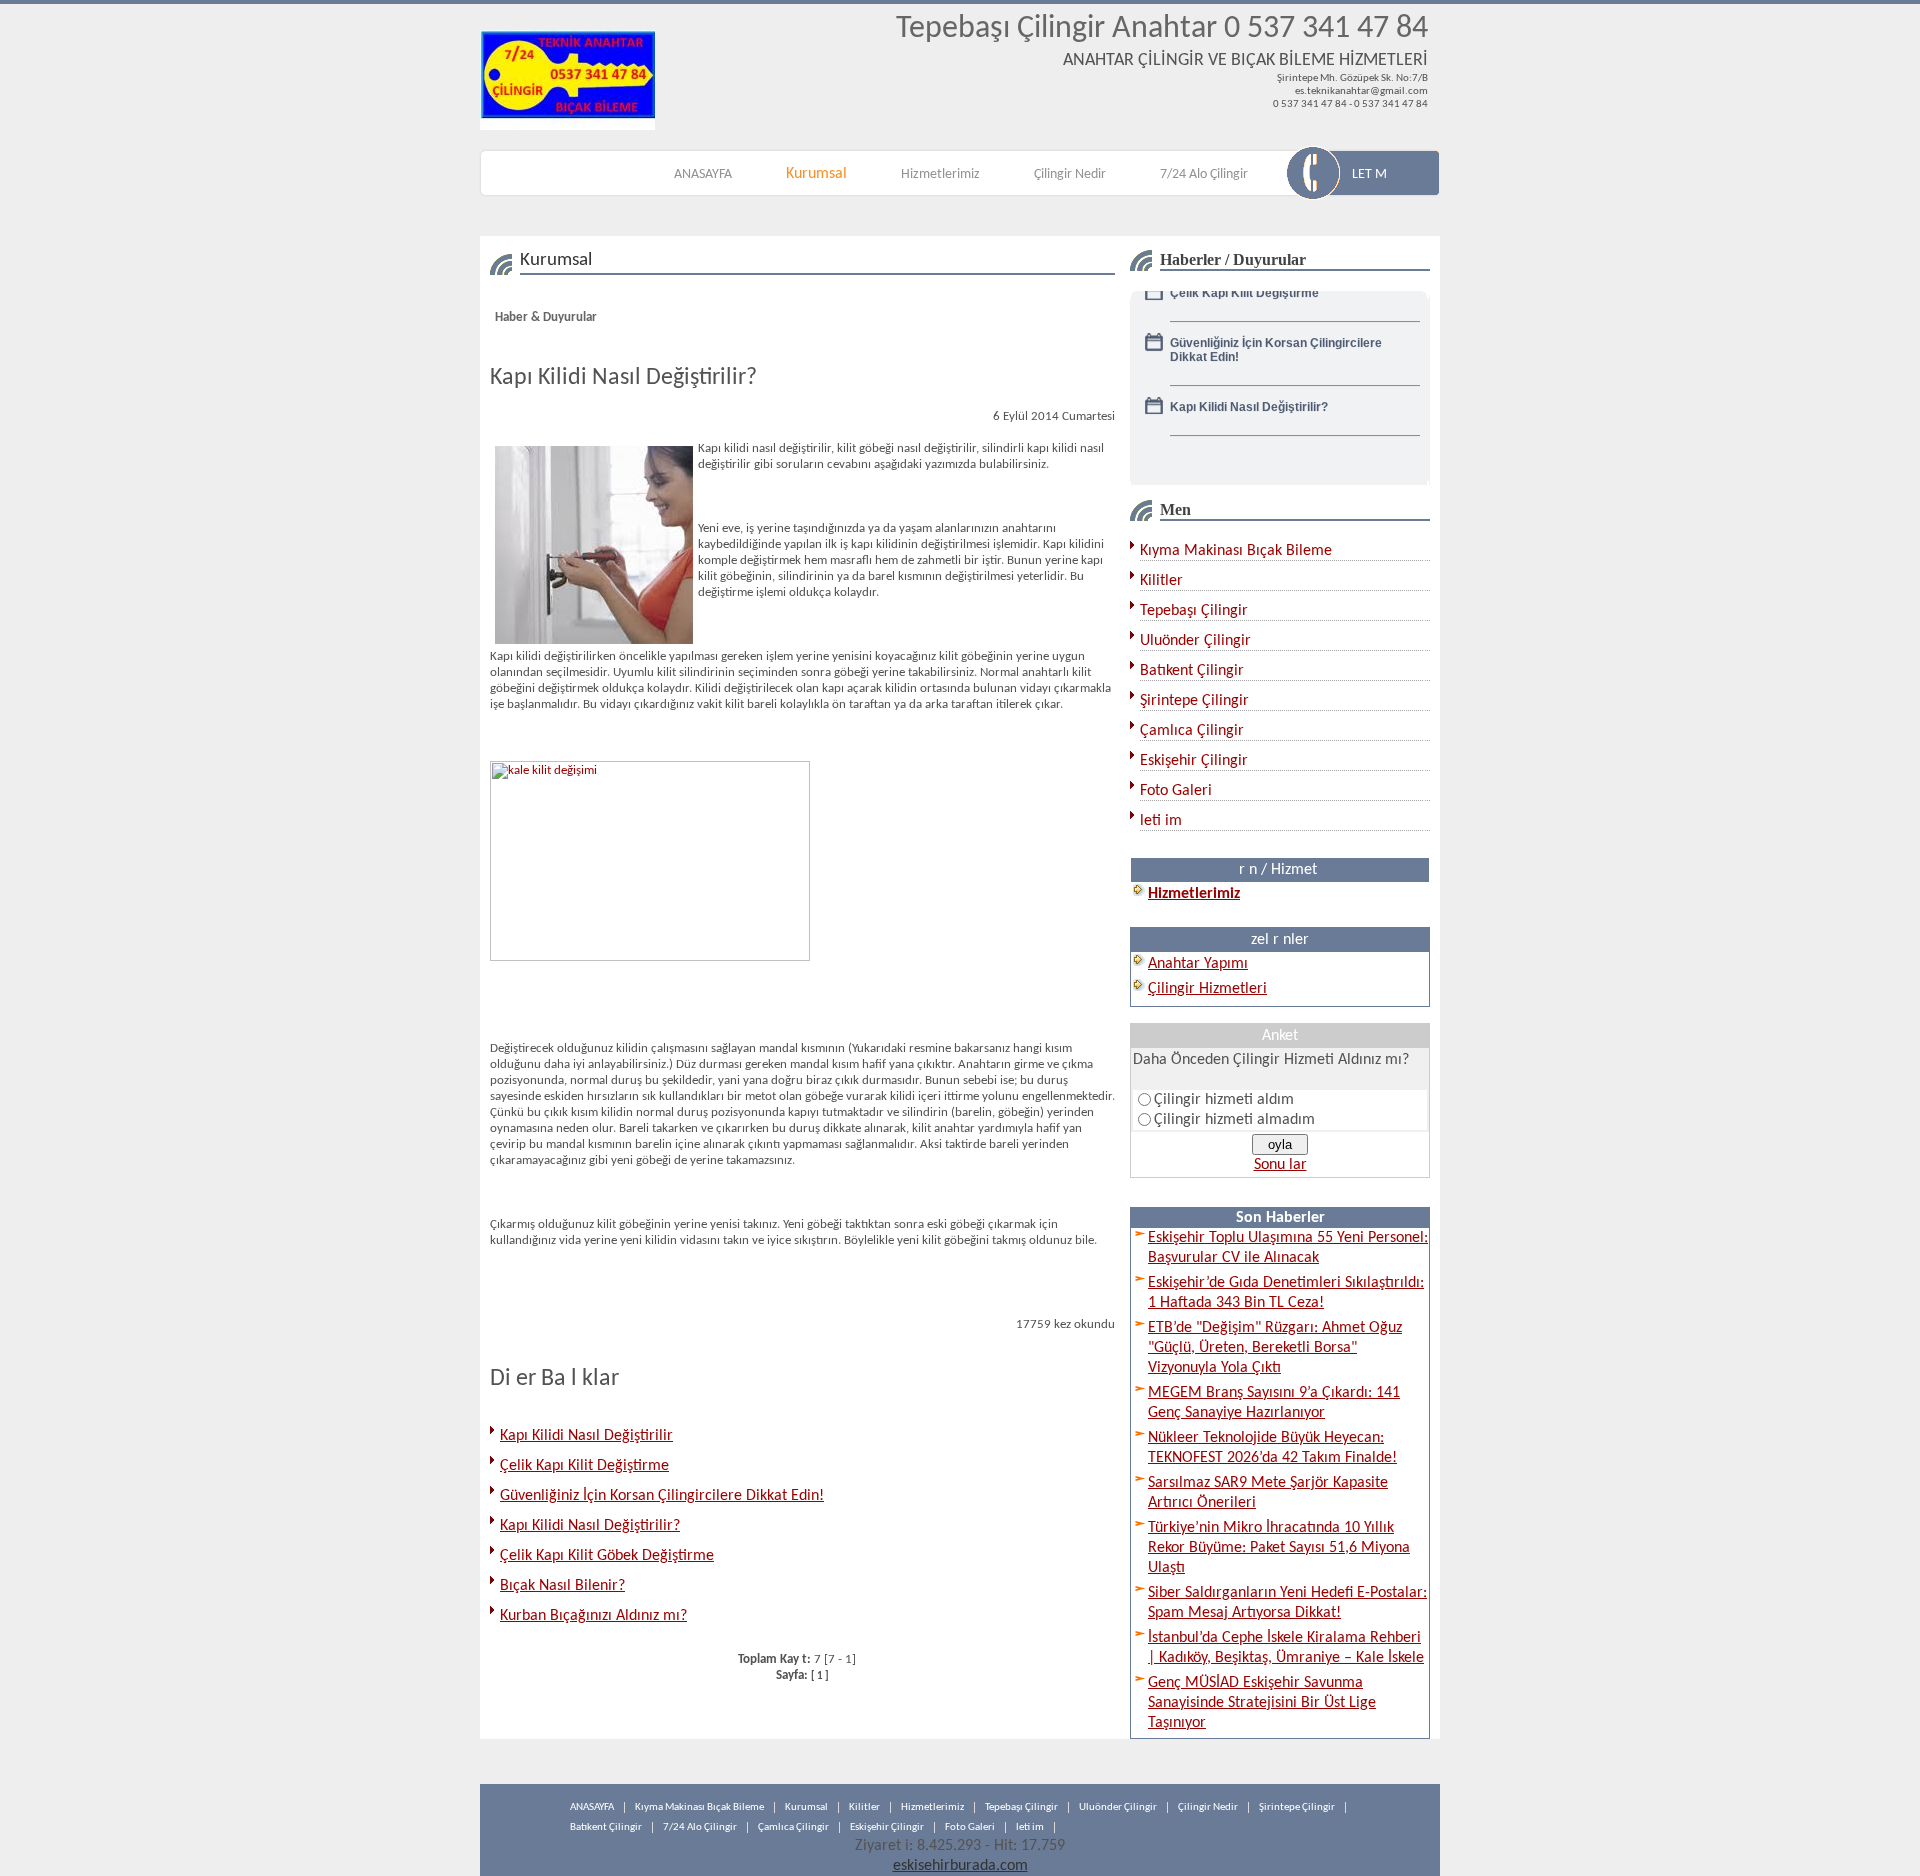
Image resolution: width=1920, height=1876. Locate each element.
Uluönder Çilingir (1195, 641)
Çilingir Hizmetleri (1207, 989)
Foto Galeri (1176, 791)
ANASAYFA (703, 174)
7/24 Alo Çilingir (1204, 174)
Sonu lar (1280, 1165)
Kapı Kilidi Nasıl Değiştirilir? (590, 1526)
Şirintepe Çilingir (1194, 701)
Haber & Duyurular (546, 317)
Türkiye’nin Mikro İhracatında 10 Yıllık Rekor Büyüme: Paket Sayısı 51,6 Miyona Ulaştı (1279, 1548)
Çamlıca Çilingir (1192, 731)
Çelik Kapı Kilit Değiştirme (584, 1466)
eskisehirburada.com (960, 1866)
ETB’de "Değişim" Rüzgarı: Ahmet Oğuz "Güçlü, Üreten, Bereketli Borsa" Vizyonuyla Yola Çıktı (1275, 1348)
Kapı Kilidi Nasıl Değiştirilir (586, 1436)
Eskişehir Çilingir (1194, 761)
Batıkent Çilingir (1192, 671)
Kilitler (1161, 581)
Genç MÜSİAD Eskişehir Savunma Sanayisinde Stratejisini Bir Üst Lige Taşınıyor (1262, 1703)
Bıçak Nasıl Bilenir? (562, 1586)
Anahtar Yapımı (1198, 964)
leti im (1161, 821)
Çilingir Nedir (1070, 174)
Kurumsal (816, 174)
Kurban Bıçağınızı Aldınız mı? (593, 1616)
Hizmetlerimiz (940, 174)
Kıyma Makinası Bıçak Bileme (1236, 551)
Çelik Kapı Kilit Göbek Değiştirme (607, 1556)
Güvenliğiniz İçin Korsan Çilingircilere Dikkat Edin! (662, 1496)
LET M (1369, 174)
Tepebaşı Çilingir (1194, 611)
